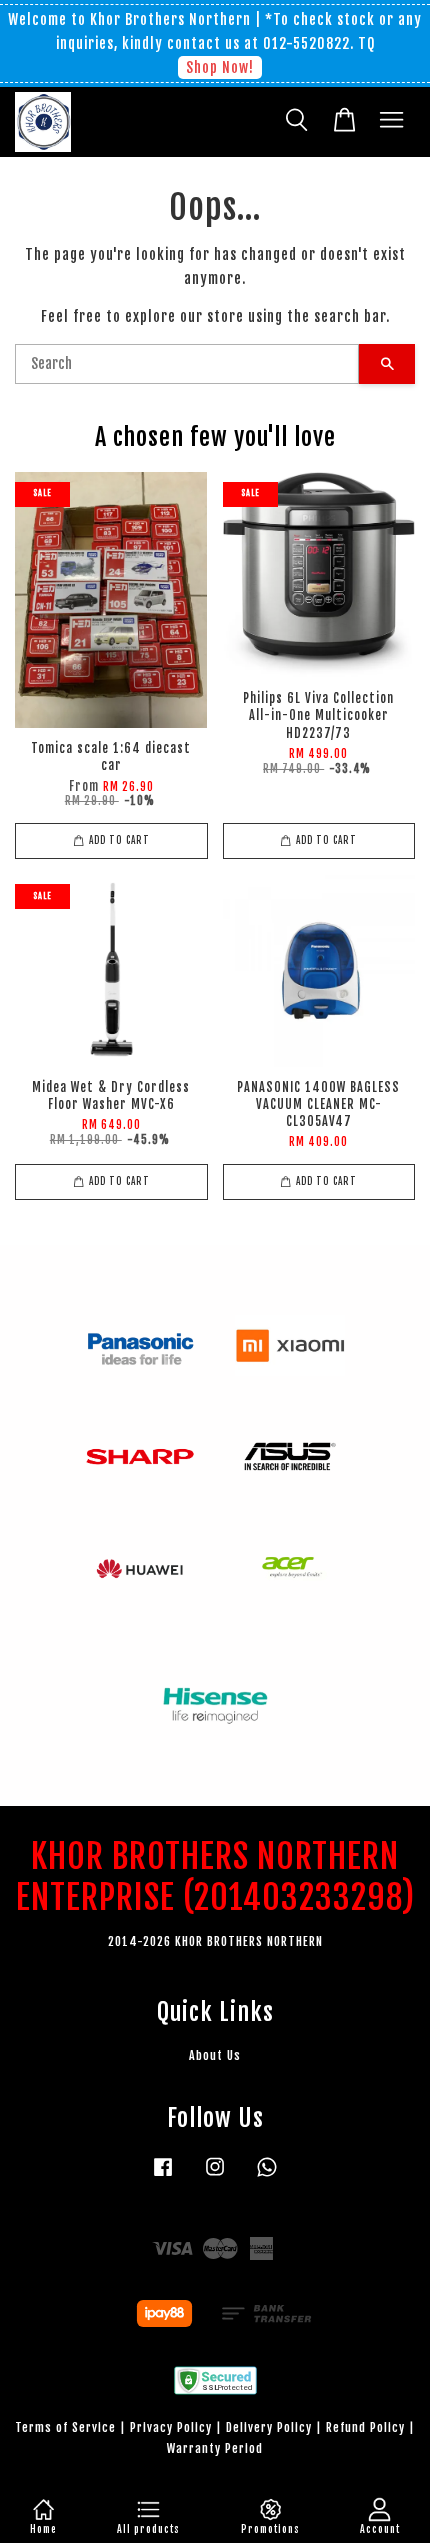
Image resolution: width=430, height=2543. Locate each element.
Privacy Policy (171, 2427)
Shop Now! (220, 67)
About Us (215, 2055)
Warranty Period (215, 2448)
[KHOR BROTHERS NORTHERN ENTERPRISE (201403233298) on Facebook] (163, 2176)
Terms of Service (65, 2427)
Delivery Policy (269, 2427)
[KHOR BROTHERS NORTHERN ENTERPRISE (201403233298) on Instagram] (215, 2176)
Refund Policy (365, 2427)
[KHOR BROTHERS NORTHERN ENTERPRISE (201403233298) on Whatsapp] (267, 2176)
